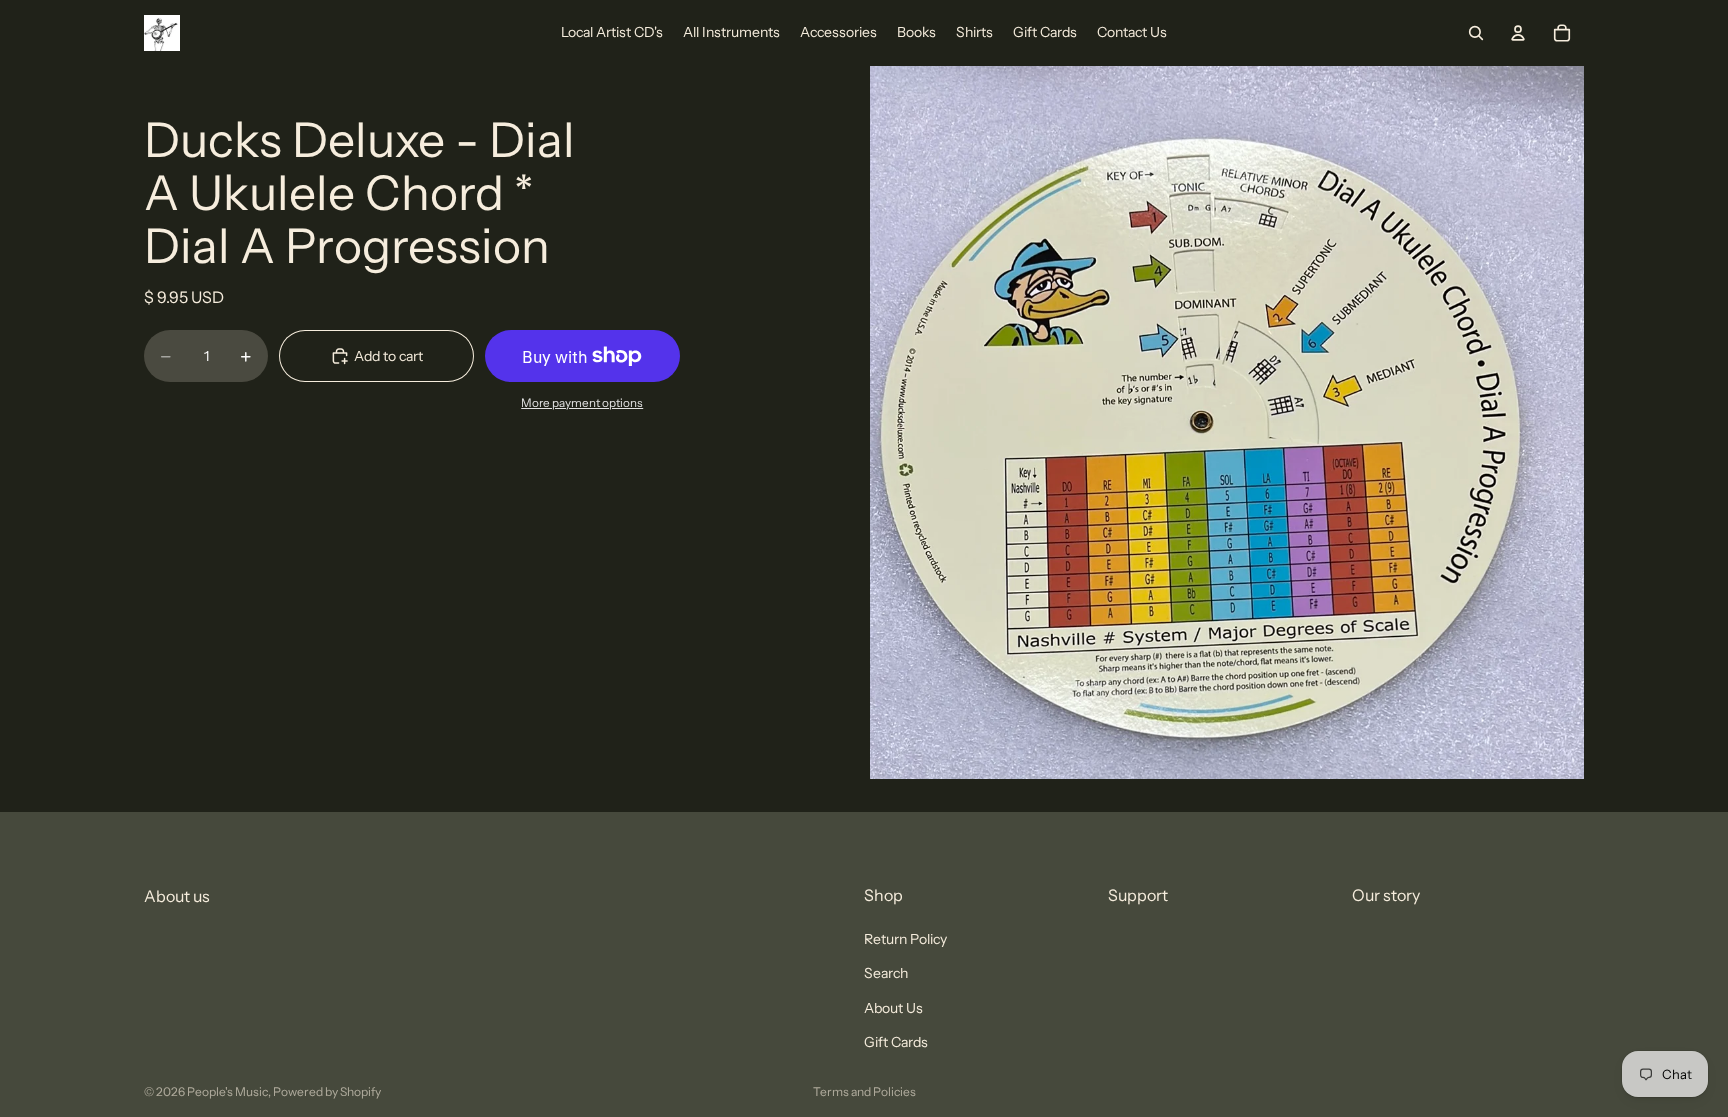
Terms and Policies (864, 1091)
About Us (893, 1008)
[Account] (1518, 33)
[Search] (1476, 33)
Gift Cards (896, 1042)
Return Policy (905, 939)
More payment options (582, 403)
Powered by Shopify (327, 1091)
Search (886, 974)
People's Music (227, 1091)
